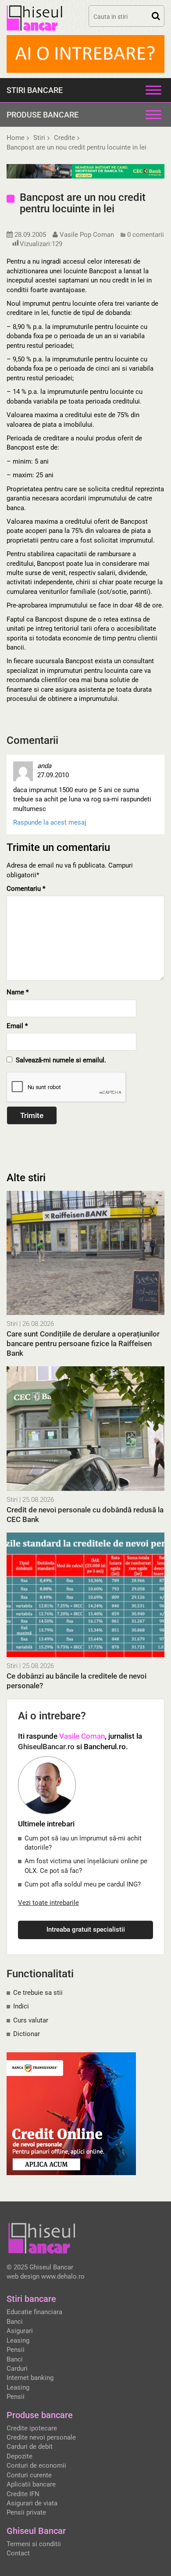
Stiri (12, 1324)
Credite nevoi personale (41, 2437)
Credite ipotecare (32, 2428)
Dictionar (27, 2034)
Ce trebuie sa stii (38, 1993)
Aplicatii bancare (31, 2484)
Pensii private (26, 2512)
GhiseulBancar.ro (46, 1747)
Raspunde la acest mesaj (50, 822)
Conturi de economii (36, 2465)
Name (18, 992)
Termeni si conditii (34, 2544)
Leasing (18, 2340)
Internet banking (30, 2378)
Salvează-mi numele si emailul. (59, 1060)
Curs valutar (31, 2020)
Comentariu (26, 889)
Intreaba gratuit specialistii (86, 1929)
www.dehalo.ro (63, 2276)
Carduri (17, 2369)
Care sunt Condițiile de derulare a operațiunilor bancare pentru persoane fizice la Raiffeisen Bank (83, 1343)
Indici (21, 2006)
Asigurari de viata (32, 2503)
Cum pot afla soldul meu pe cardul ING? (83, 1884)
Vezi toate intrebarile (48, 1903)
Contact (18, 2553)
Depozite (20, 2456)
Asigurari (20, 2331)
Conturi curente (29, 2475)
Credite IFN (23, 2494)
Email (17, 1026)
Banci (15, 2322)
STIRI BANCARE (35, 90)
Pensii (16, 2350)
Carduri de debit (30, 2447)
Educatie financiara (34, 2312)
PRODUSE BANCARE (43, 115)
